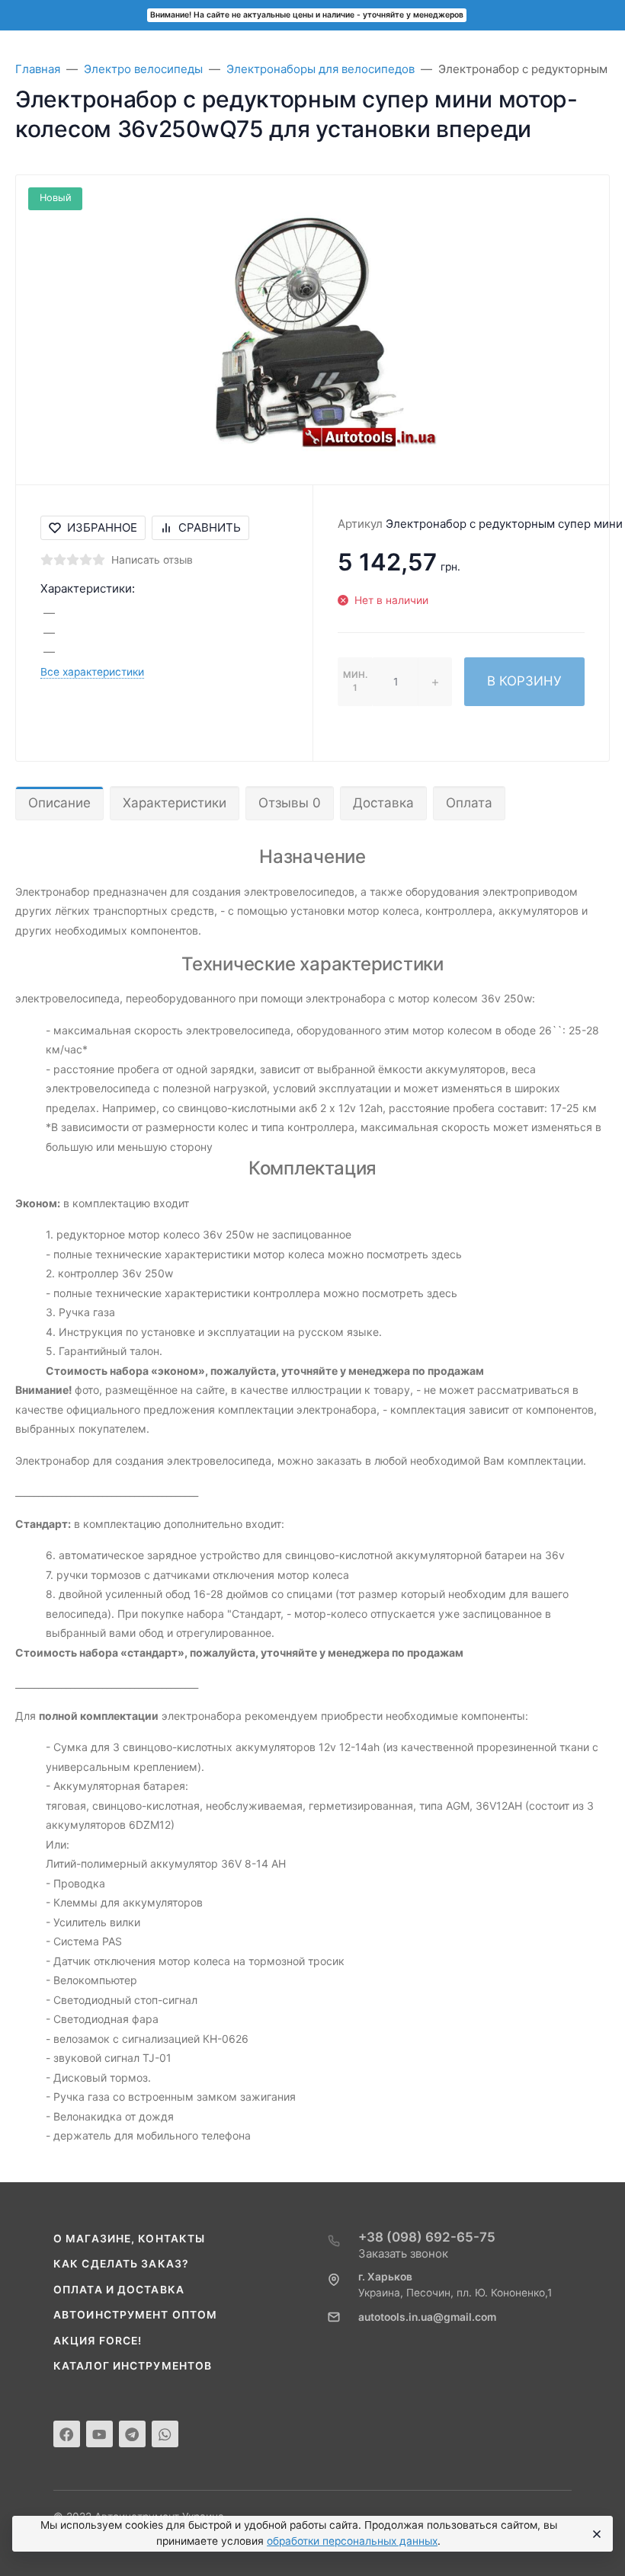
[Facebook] (67, 2434)
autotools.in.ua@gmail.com (427, 2317)
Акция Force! (98, 2341)
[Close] (595, 2534)
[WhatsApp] (165, 2434)
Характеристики (175, 803)
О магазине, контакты (129, 2239)
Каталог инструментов (133, 2366)
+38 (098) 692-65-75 (427, 2237)
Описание (59, 803)
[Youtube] (99, 2434)
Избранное (102, 527)
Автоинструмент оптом (135, 2315)
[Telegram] (132, 2434)
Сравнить (210, 527)
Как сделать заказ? (121, 2264)
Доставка (383, 803)
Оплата (469, 803)
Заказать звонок (403, 2253)
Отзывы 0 (290, 803)
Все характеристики (92, 672)
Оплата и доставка (119, 2290)
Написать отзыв (152, 560)
